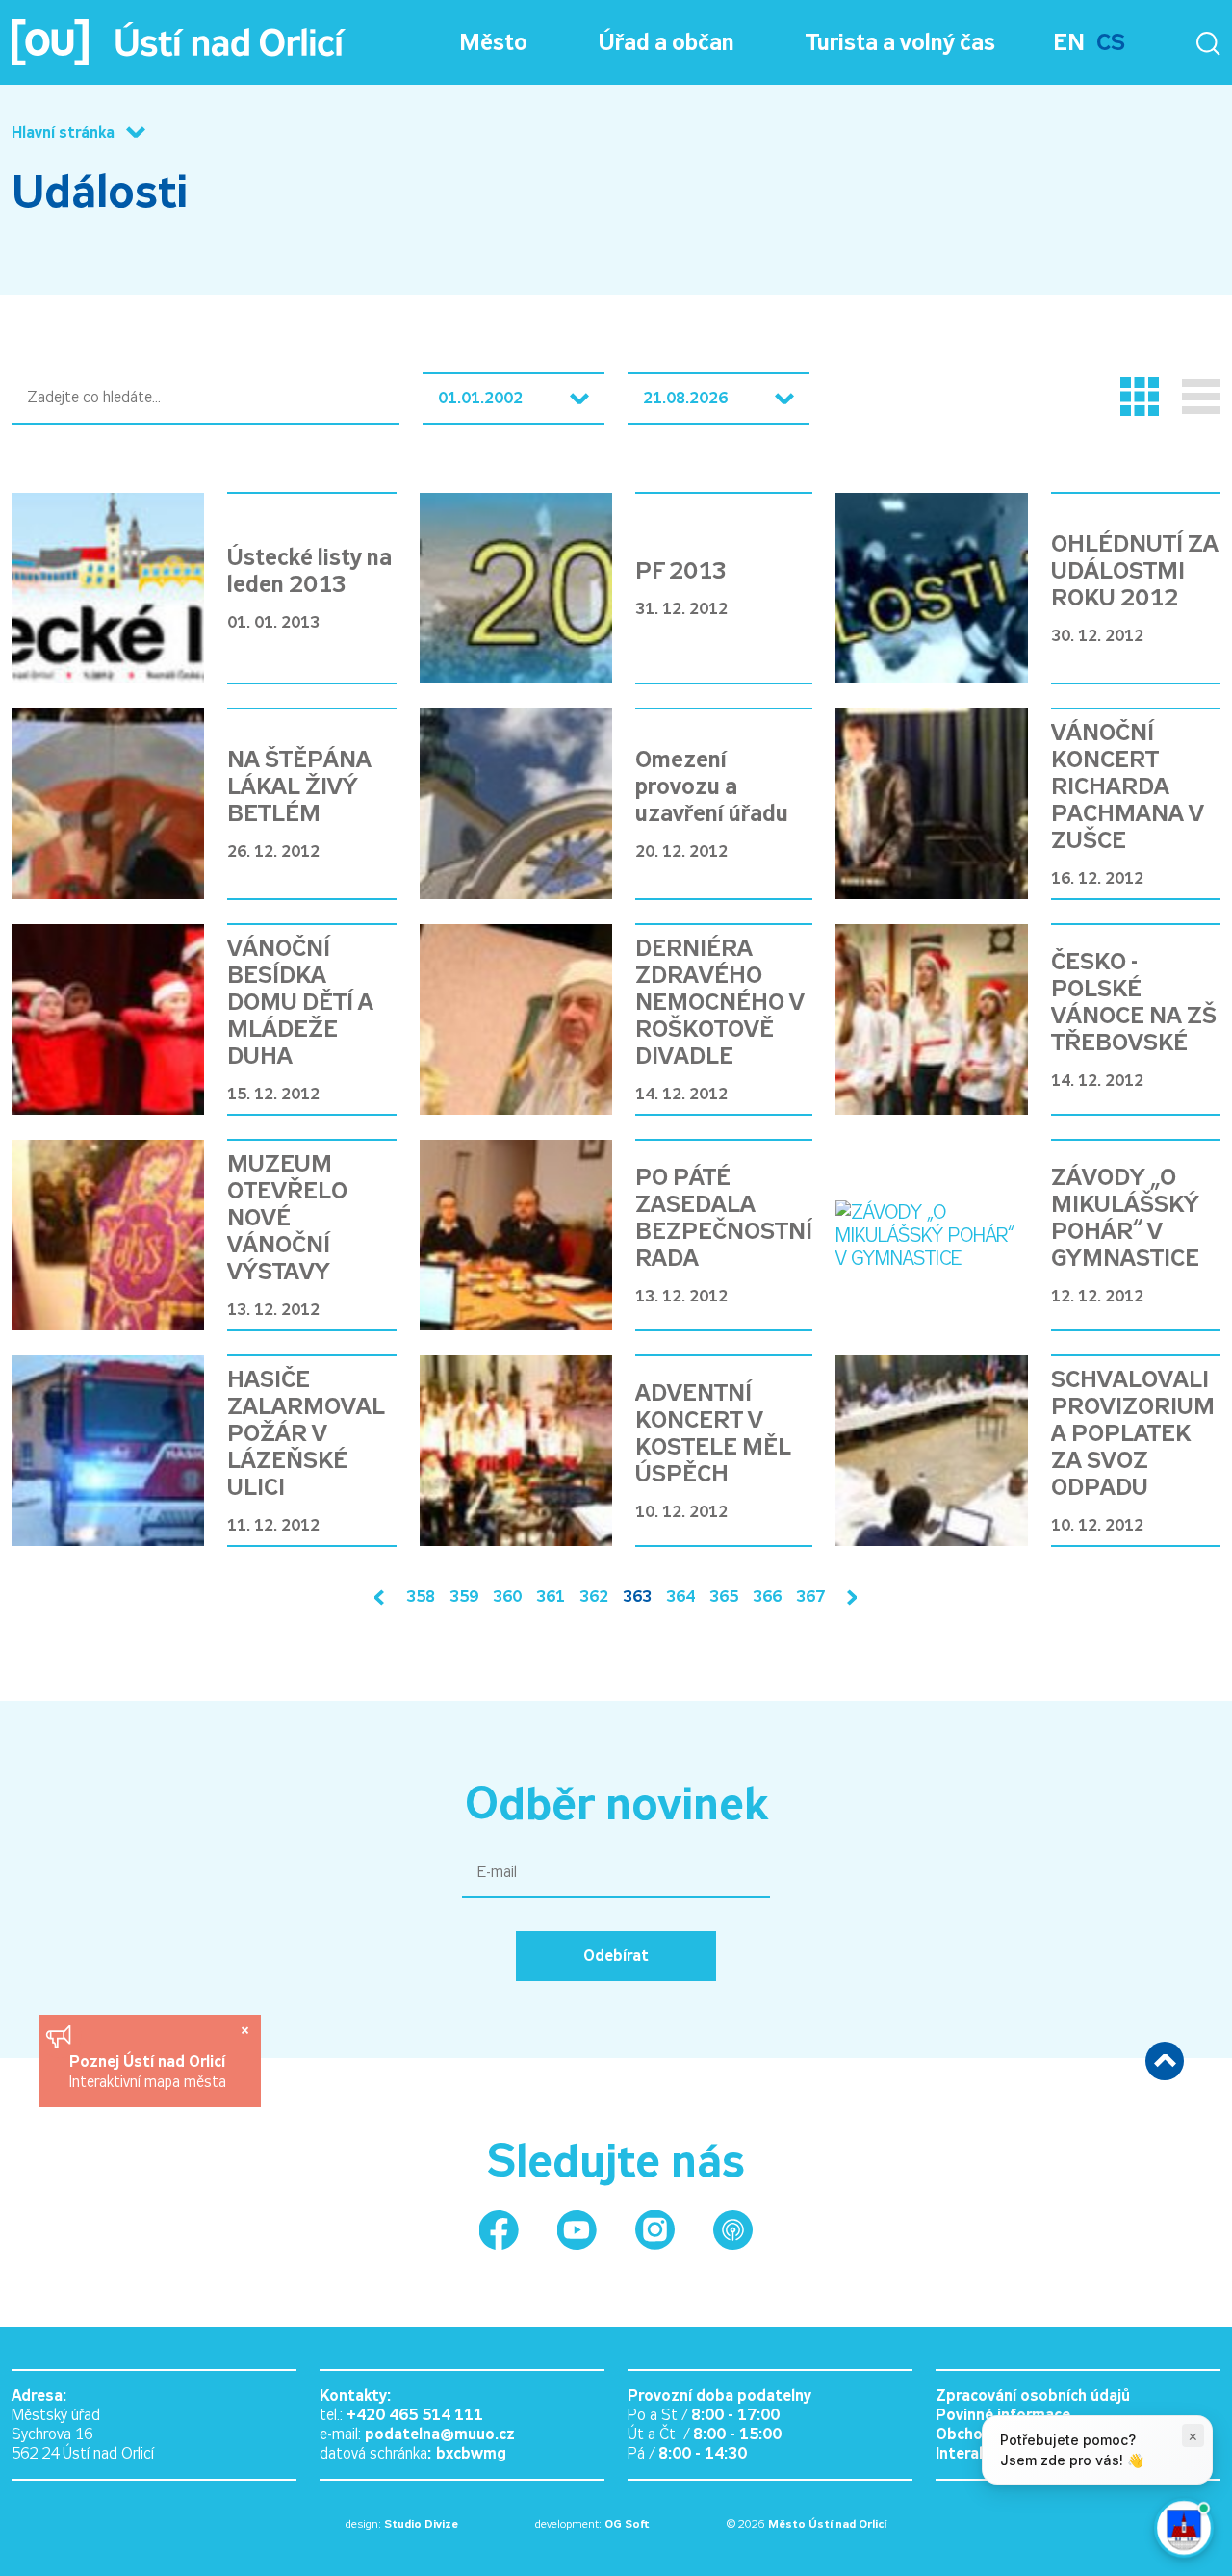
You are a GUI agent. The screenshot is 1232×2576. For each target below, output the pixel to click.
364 (680, 1597)
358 (421, 1597)
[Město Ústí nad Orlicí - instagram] (655, 2230)
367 (810, 1597)
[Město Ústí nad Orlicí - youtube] (577, 2230)
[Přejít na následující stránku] (848, 1597)
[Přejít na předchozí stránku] (383, 1597)
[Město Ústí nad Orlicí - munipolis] (733, 2230)
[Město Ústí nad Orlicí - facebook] (499, 2230)
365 (724, 1597)
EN (1069, 42)
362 (594, 1597)
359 (464, 1597)
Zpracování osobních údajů (1033, 2396)
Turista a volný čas (900, 42)
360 (507, 1597)
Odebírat (616, 1956)
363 (637, 1597)
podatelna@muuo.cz (440, 2434)
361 (551, 1597)
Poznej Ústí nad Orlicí (150, 2061)
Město (493, 42)
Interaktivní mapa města (148, 2082)
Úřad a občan (667, 42)
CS (1111, 42)
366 (767, 1597)
